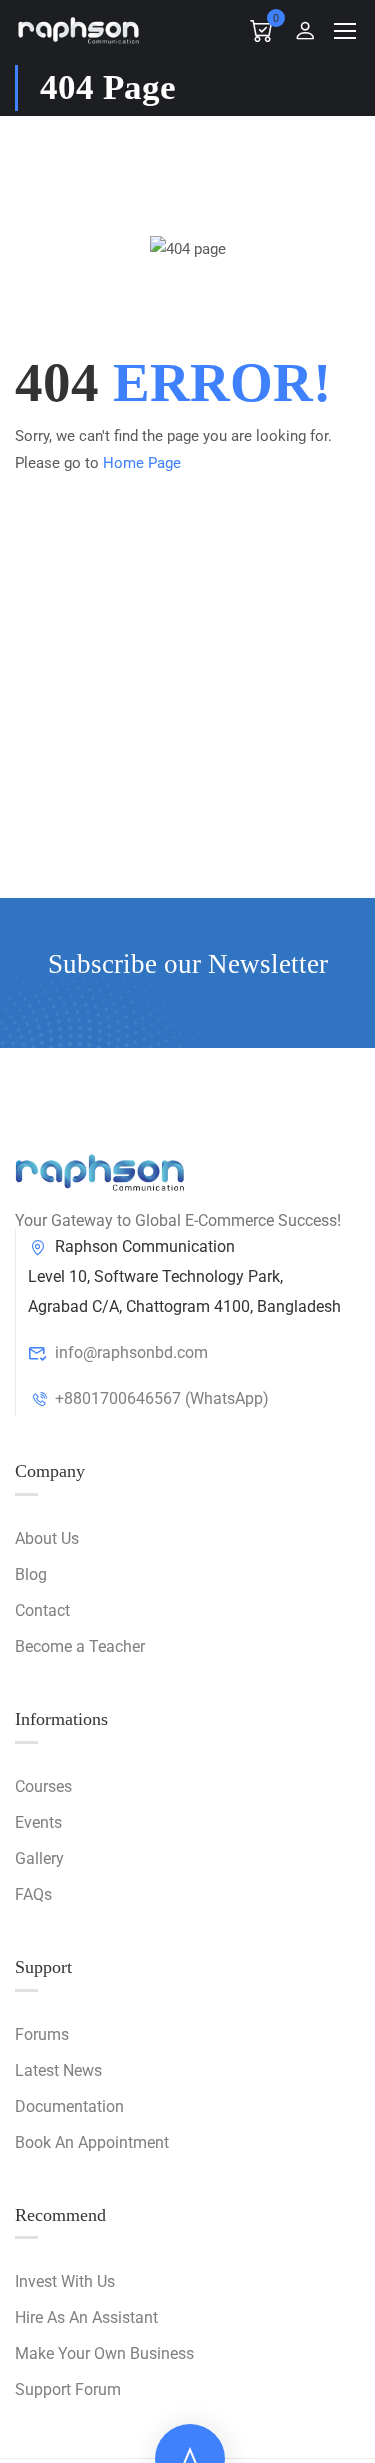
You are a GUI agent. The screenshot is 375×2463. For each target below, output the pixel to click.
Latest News (58, 2070)
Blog (31, 1574)
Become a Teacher (80, 1646)
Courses (43, 1786)
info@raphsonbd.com (131, 1352)
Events (38, 1822)
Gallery (39, 1858)
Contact (42, 1610)
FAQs (33, 1894)
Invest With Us (65, 2281)
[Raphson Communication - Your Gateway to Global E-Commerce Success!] (79, 30)
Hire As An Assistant (86, 2317)
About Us (47, 1538)
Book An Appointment (92, 2142)
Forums (42, 2034)
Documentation (69, 2106)
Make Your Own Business (104, 2353)
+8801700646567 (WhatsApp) (162, 1398)
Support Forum (68, 2389)
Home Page (142, 463)
